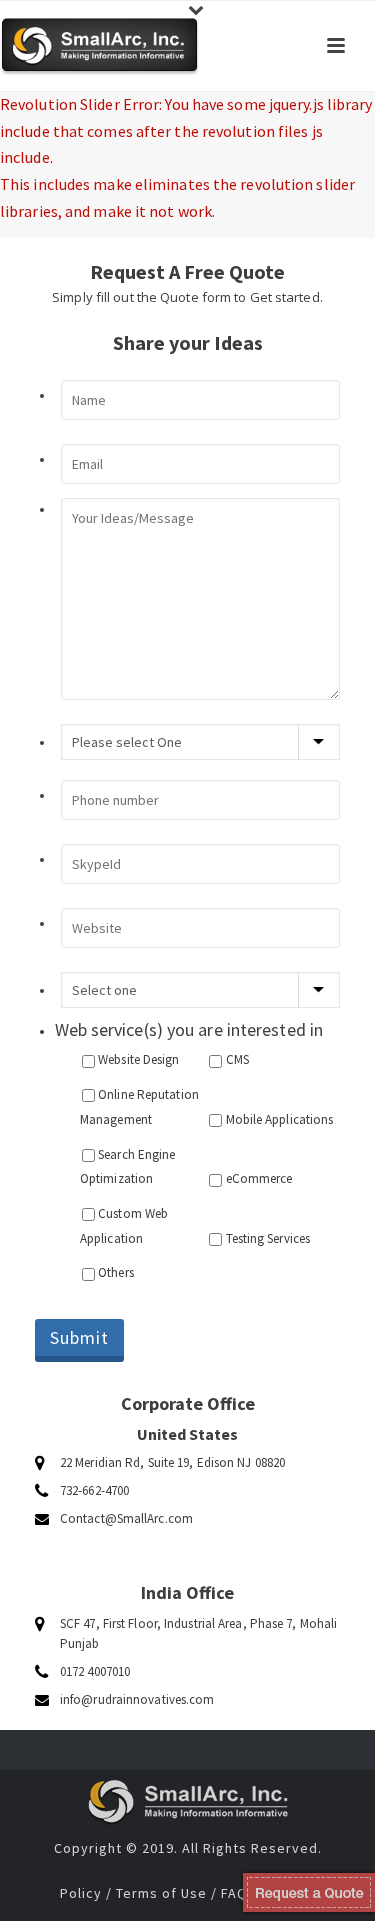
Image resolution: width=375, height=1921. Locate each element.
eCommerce (259, 1178)
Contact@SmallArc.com (126, 1518)
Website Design (138, 1059)
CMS (237, 1059)
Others (116, 1272)
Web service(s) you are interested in (189, 1029)
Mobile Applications (280, 1119)
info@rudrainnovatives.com (137, 1699)
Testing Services (268, 1238)
